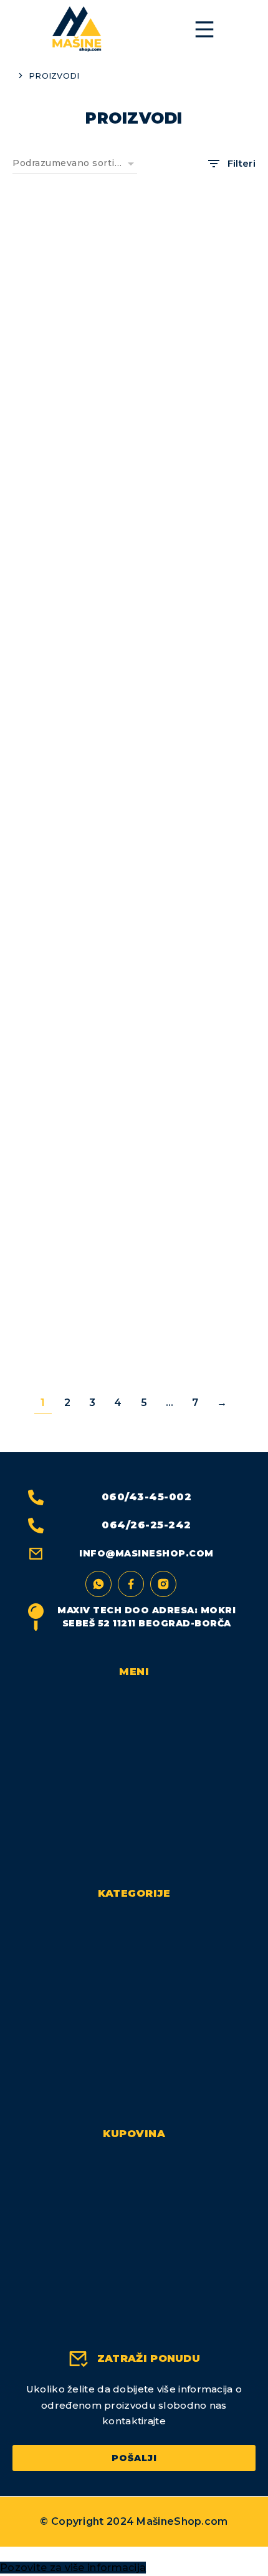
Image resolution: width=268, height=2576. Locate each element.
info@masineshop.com (146, 1553)
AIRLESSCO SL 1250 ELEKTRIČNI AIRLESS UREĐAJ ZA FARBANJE (70, 754)
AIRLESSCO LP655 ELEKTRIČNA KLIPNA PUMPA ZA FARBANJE (198, 355)
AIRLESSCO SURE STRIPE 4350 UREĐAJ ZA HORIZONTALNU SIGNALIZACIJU (198, 962)
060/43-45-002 (147, 1497)
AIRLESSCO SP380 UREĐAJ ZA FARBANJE (198, 749)
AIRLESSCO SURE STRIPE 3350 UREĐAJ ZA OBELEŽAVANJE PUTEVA (70, 962)
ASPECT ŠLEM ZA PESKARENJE (198, 1357)
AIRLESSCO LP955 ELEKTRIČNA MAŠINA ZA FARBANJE (70, 552)
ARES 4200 (70, 1352)
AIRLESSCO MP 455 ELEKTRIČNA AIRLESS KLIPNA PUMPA (198, 552)
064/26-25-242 (146, 1525)
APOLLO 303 (198, 1154)
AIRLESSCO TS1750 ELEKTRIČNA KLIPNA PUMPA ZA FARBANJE (70, 1165)
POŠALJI (134, 2458)
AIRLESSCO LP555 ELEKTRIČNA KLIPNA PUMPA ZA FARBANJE (70, 355)
